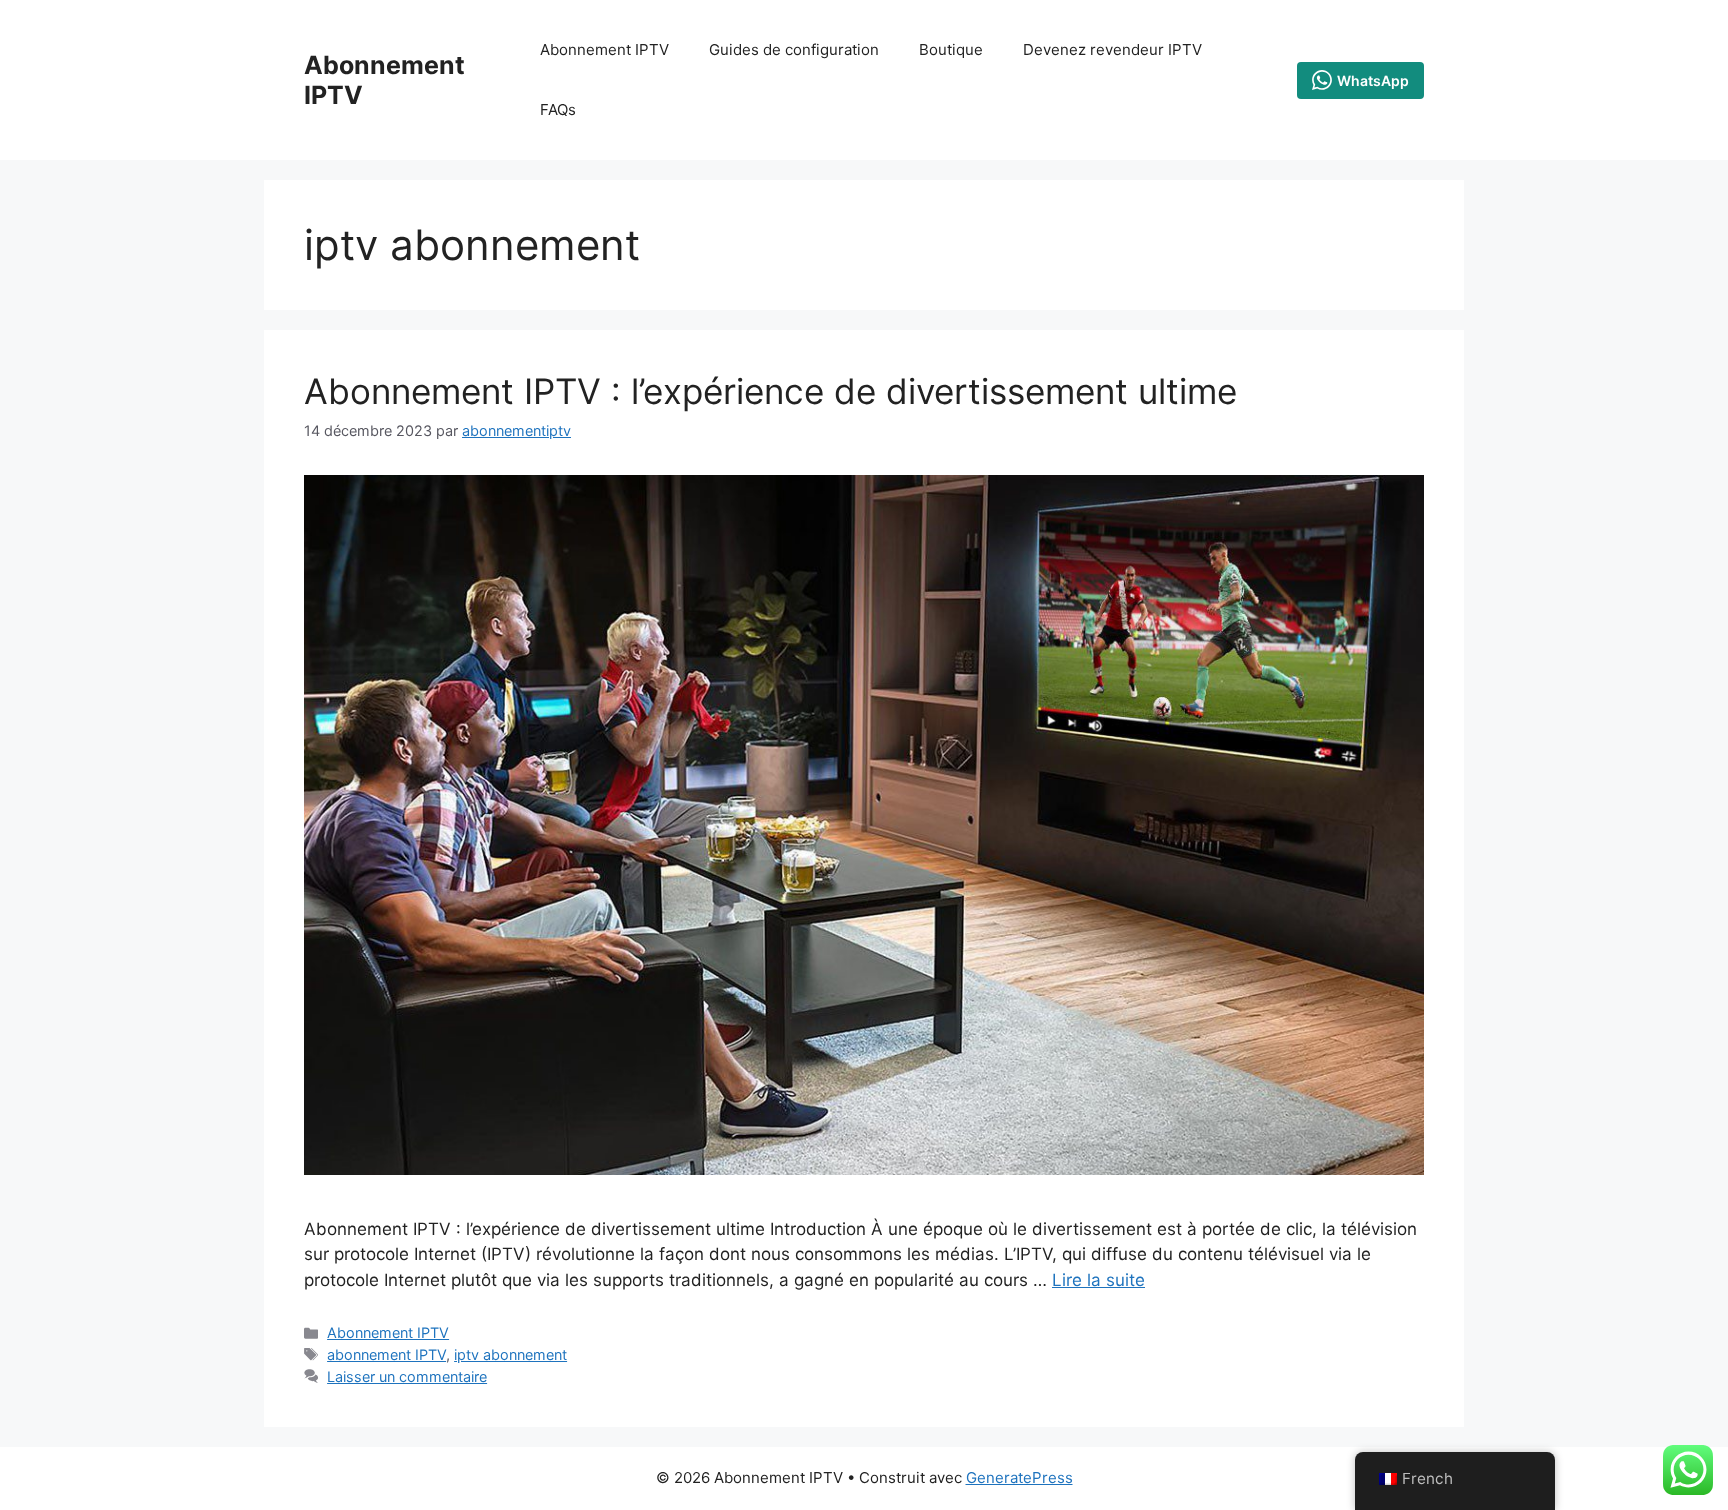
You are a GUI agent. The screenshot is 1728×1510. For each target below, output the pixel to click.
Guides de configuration (794, 49)
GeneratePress (1019, 1477)
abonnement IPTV (386, 1354)
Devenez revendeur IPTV (1112, 49)
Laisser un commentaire (407, 1376)
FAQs (558, 109)
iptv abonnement (510, 1354)
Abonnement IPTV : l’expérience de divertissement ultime (770, 391)
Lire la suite (1098, 1280)
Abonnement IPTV (604, 49)
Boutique (951, 49)
